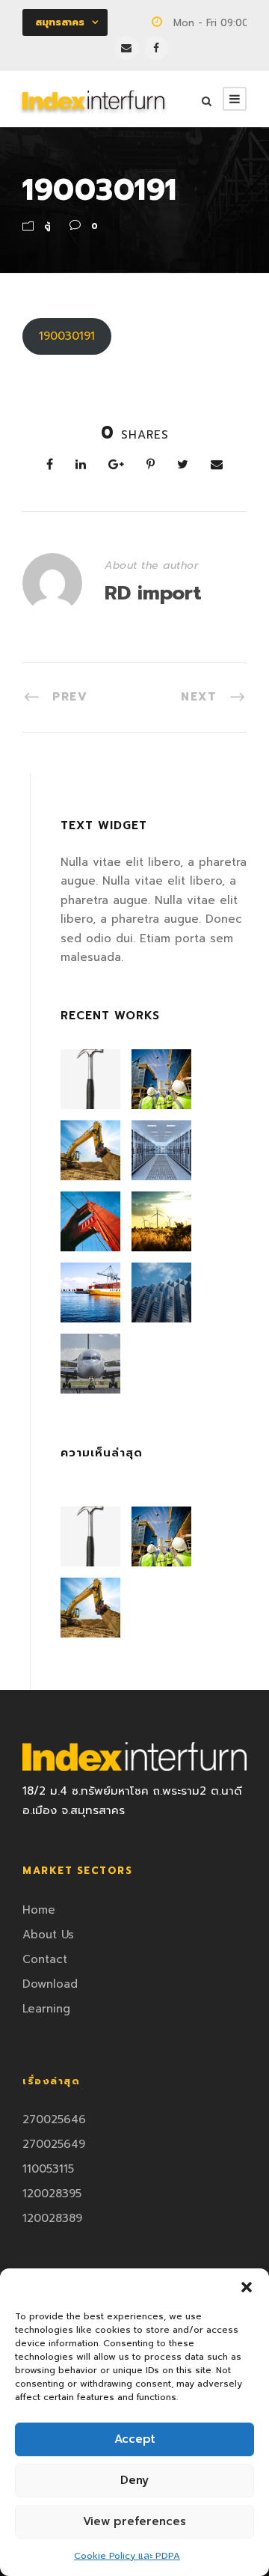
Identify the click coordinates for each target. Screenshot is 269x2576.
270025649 (54, 2144)
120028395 (52, 2194)
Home (39, 1910)
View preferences (134, 2521)
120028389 (52, 2218)
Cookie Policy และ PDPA (127, 2556)
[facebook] (156, 48)
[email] (126, 48)
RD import (153, 593)
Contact (45, 1959)
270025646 (54, 2119)
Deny (134, 2480)
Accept (135, 2439)
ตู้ (47, 226)
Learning (46, 2009)
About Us (48, 1935)
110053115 (48, 2169)
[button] (247, 2287)
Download (50, 1984)
